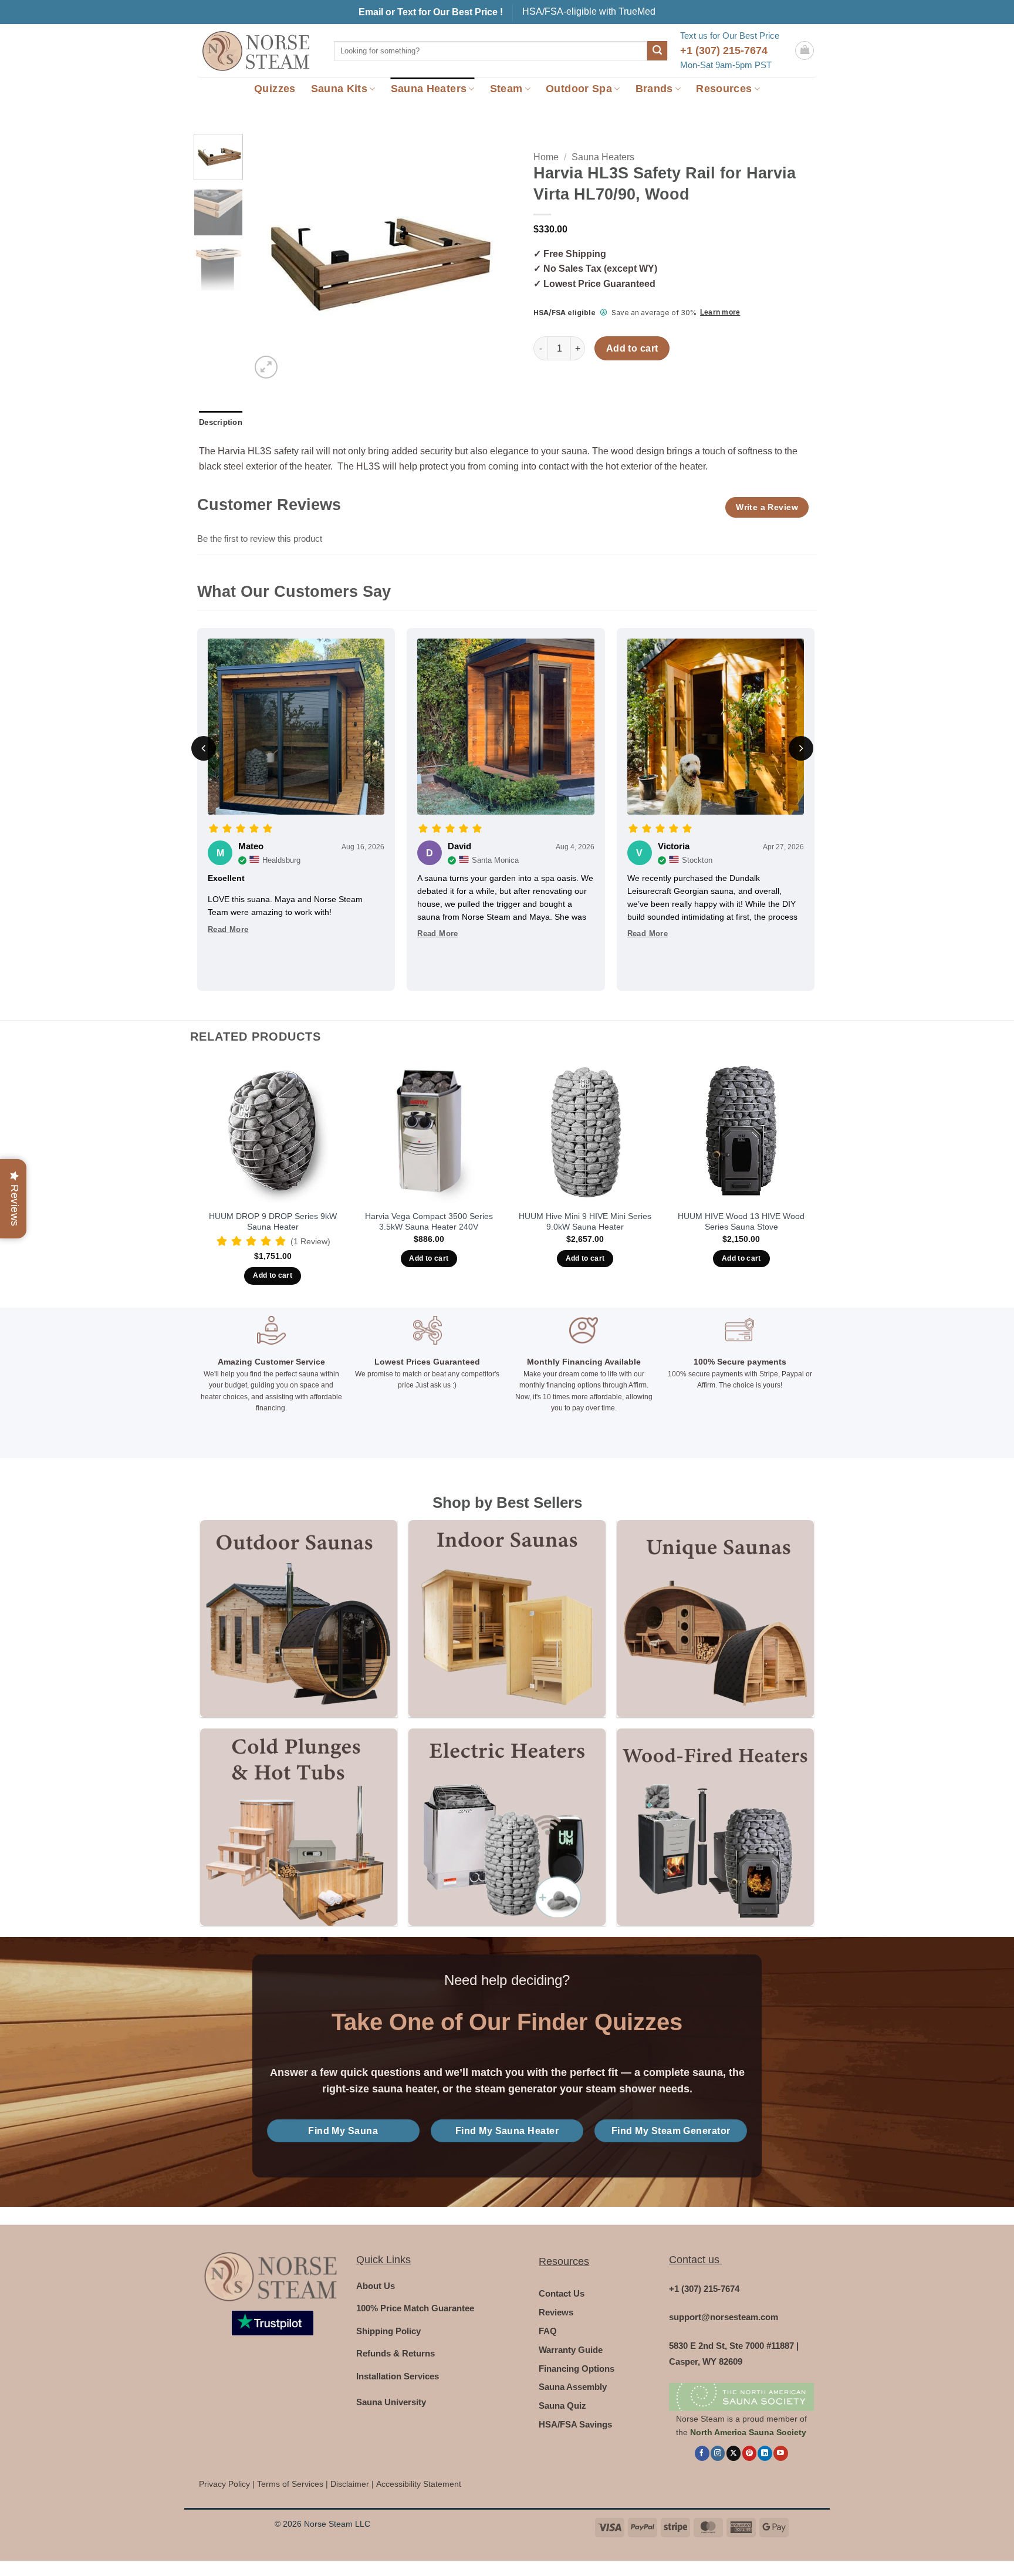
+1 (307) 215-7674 (724, 50)
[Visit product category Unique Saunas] (715, 1618)
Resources (724, 89)
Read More (228, 929)
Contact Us (562, 2293)
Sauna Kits (339, 89)
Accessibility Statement (419, 2484)
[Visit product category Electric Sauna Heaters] (507, 1827)
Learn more (720, 312)
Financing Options (577, 2369)
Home (546, 157)
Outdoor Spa (579, 89)
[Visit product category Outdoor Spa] (298, 1827)
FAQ (548, 2331)
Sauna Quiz (562, 2405)
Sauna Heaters (429, 89)
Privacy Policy (224, 2484)
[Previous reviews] (204, 748)
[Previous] (271, 258)
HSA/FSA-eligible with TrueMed (589, 11)
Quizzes (275, 89)
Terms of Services (290, 2484)
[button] (805, 50)
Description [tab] (221, 422)
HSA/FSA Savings (575, 2424)
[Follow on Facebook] (702, 2453)
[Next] (479, 258)
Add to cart (632, 348)
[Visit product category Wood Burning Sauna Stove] (715, 1827)
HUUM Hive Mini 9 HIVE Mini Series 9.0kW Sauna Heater (585, 1222)
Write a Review (767, 507)
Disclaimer (350, 2484)
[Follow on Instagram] (718, 2453)
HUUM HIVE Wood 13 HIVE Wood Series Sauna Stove (741, 1222)
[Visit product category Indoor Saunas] (507, 1618)
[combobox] (491, 51)
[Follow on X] (734, 2453)
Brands (654, 89)
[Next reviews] (801, 748)
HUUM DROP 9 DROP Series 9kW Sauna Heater (273, 1222)
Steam (506, 89)
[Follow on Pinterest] (749, 2453)
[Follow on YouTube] (780, 2453)
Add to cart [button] (273, 1275)
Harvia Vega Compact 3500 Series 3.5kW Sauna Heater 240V (429, 1222)
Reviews (556, 2312)
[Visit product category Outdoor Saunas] (298, 1618)
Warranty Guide (571, 2350)
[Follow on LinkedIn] (765, 2453)
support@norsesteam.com (724, 2317)
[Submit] (657, 51)
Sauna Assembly (573, 2387)
